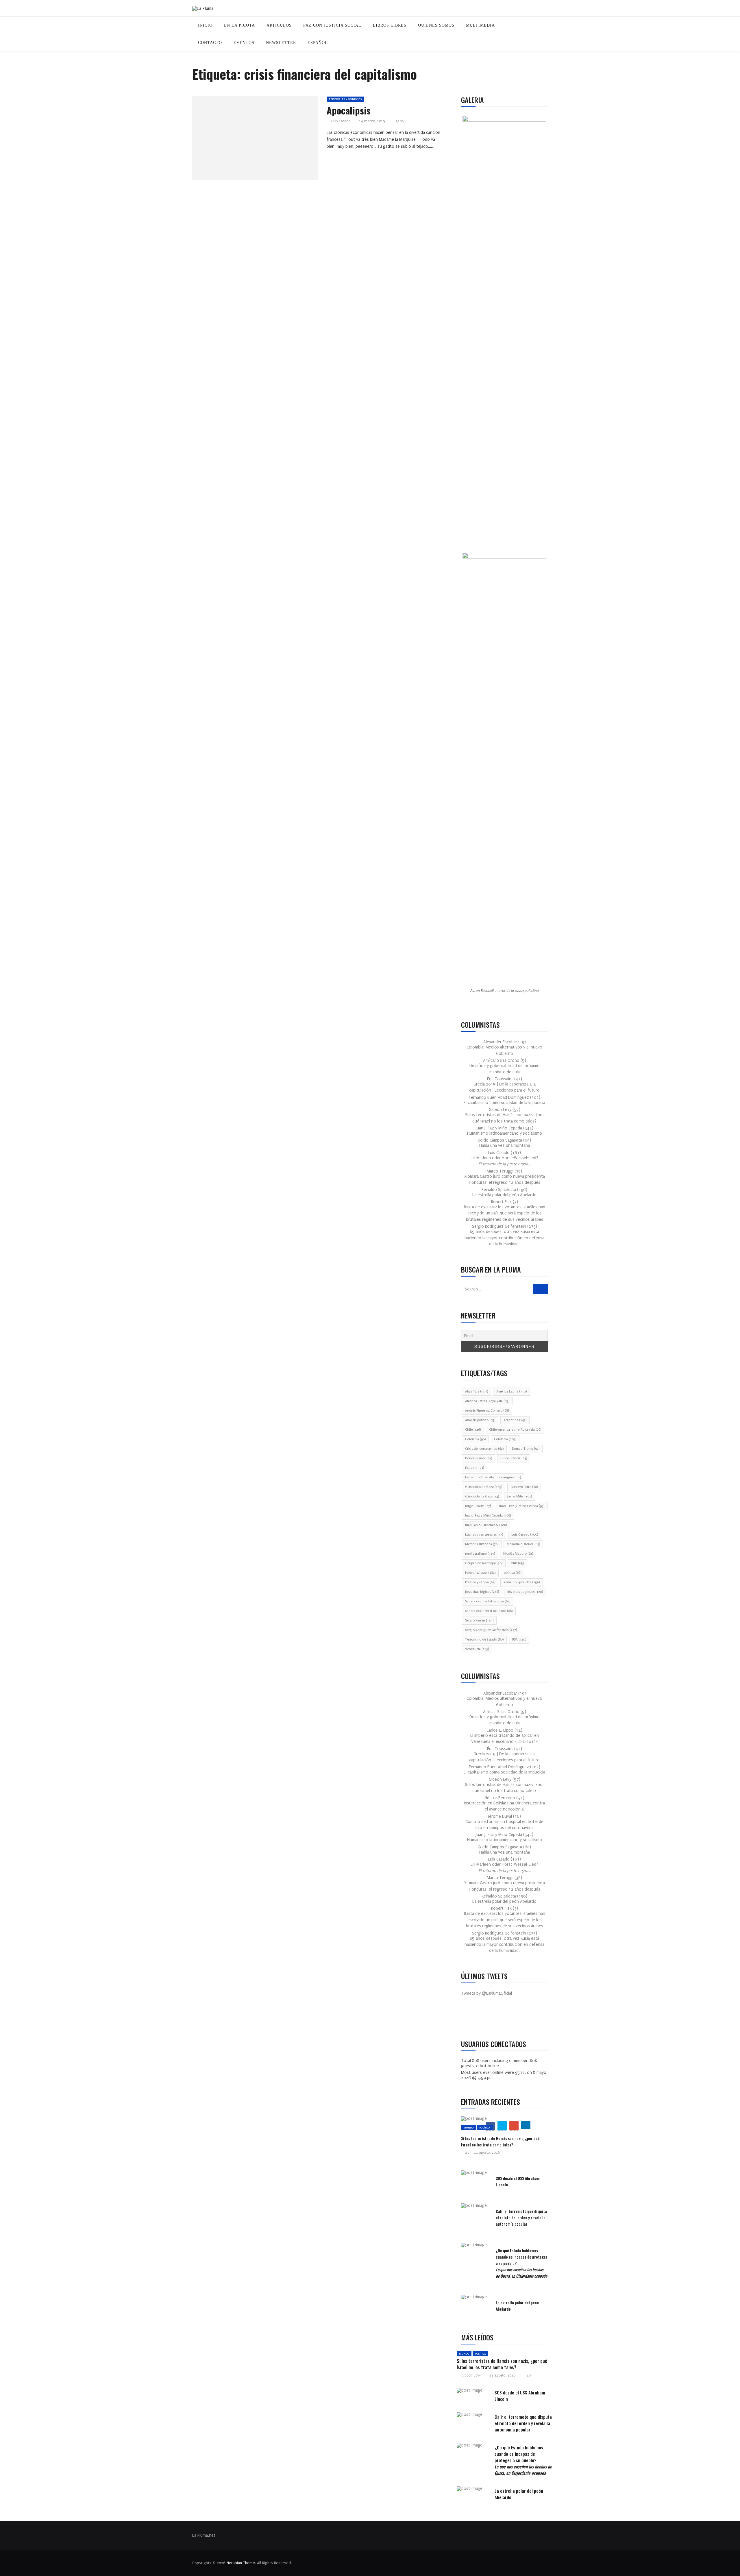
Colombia (475, 1439)
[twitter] (253, 140)
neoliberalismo (480, 1554)
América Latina (511, 1391)
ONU (517, 1563)
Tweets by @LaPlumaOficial (486, 1993)
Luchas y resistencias (484, 1535)
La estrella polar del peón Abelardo (504, 1195)
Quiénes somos (436, 25)
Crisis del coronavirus (484, 1449)
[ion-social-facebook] (470, 2018)
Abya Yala (477, 1391)
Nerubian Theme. (241, 2563)
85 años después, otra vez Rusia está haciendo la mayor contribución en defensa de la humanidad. (504, 1238)
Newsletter (281, 43)
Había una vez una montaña (505, 1145)
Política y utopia (480, 1582)
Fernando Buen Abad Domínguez (493, 1477)
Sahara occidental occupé (488, 1601)
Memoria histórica (523, 1544)
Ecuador (474, 1468)
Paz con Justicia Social (332, 25)
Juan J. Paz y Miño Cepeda (488, 1516)
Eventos (244, 43)
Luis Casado (341, 121)
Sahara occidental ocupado (489, 1611)
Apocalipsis (349, 110)
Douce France (479, 1458)
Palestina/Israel (480, 1573)
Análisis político (480, 1420)
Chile (473, 1430)
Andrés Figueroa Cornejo (487, 1411)
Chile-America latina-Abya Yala (515, 1430)
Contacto (210, 43)
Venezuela (477, 1649)
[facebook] (239, 140)
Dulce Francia (514, 1458)
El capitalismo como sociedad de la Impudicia (504, 1103)
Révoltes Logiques (525, 1592)
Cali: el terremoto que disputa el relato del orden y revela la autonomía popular (521, 2217)
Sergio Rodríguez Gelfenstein (491, 1630)
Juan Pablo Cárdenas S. (486, 1525)
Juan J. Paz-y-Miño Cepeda (522, 1506)
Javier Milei (520, 1496)
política (513, 1573)
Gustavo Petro (524, 1487)
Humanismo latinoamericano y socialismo (505, 1133)
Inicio (205, 25)
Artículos (279, 25)
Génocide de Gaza (482, 1496)
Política (485, 2127)
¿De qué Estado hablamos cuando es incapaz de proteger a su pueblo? (523, 2460)
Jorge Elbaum (478, 1506)
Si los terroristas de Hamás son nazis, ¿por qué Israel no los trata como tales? (500, 2141)
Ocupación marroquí (484, 1563)
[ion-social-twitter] (483, 2018)
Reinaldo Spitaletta (522, 1582)
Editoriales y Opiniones (345, 99)
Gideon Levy (471, 2375)
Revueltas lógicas (482, 1592)
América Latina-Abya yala (487, 1401)
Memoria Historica (482, 1544)
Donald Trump (526, 1449)
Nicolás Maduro (518, 1554)
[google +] (266, 140)
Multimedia (480, 25)
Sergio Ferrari (479, 1620)
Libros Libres (390, 25)
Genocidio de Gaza (484, 1487)
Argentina (515, 1420)
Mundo (468, 2127)
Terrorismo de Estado (484, 1640)
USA (519, 1640)
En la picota (239, 25)
